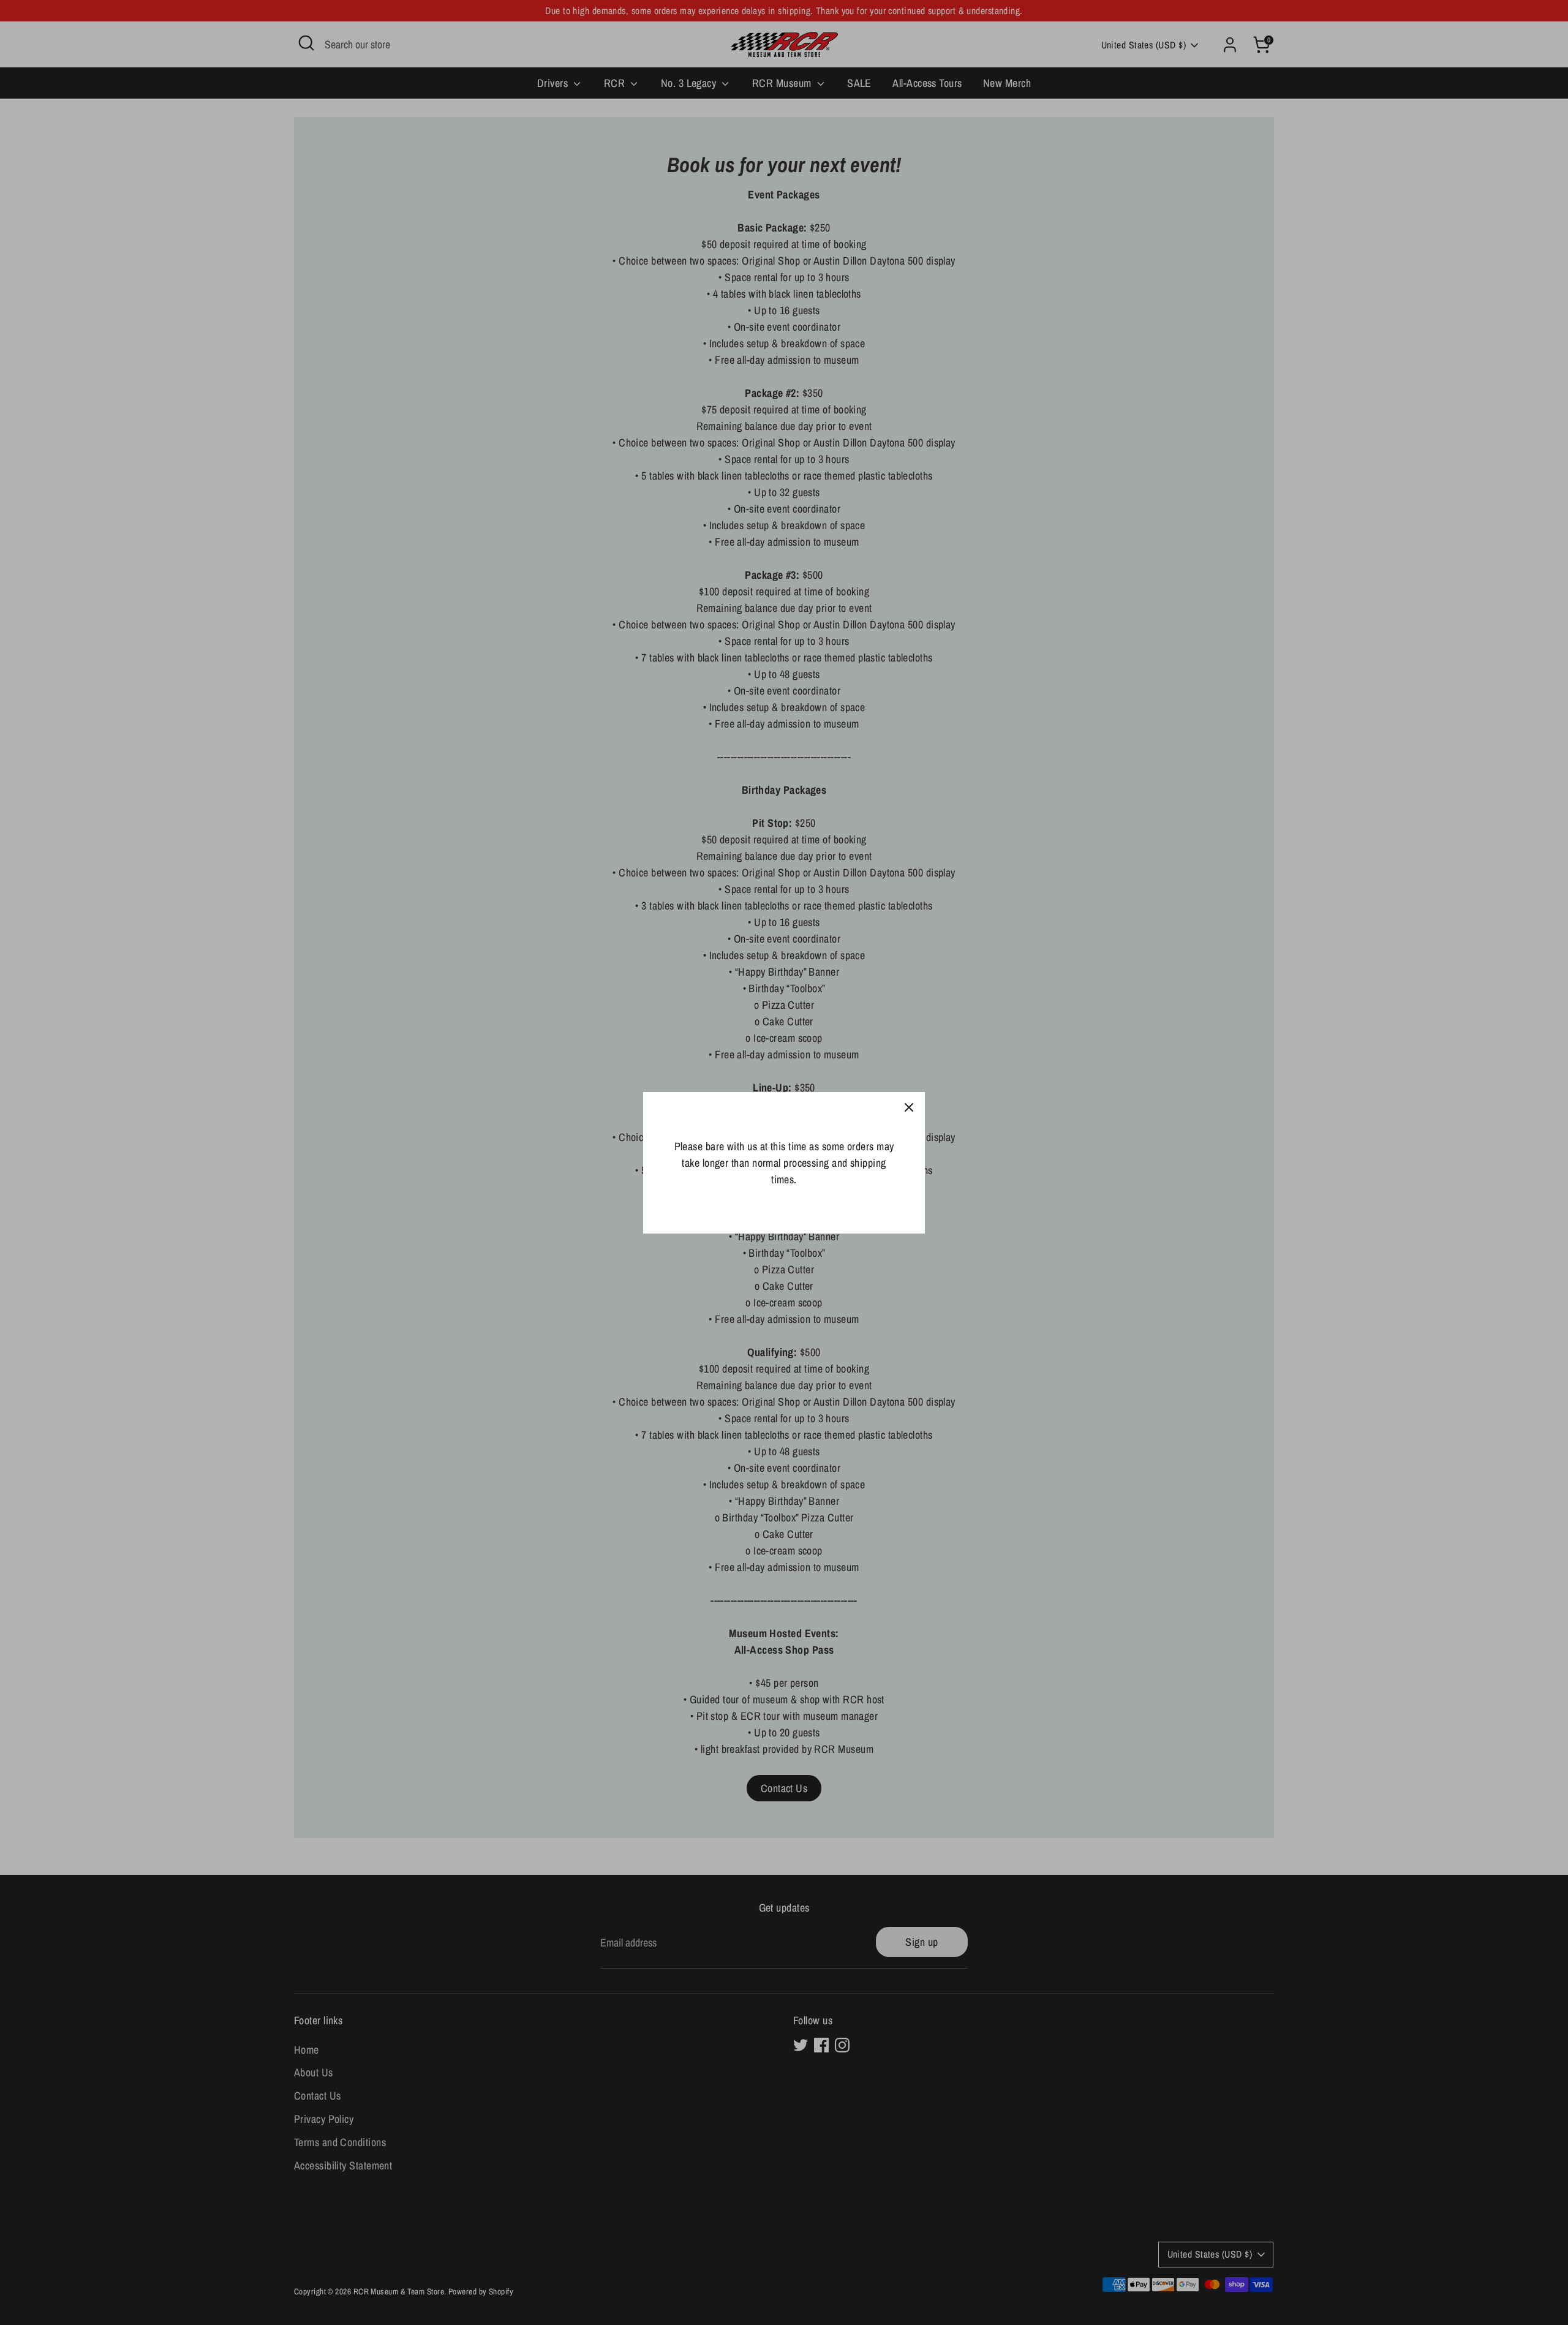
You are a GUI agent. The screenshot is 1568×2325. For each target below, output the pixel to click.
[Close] (909, 1108)
